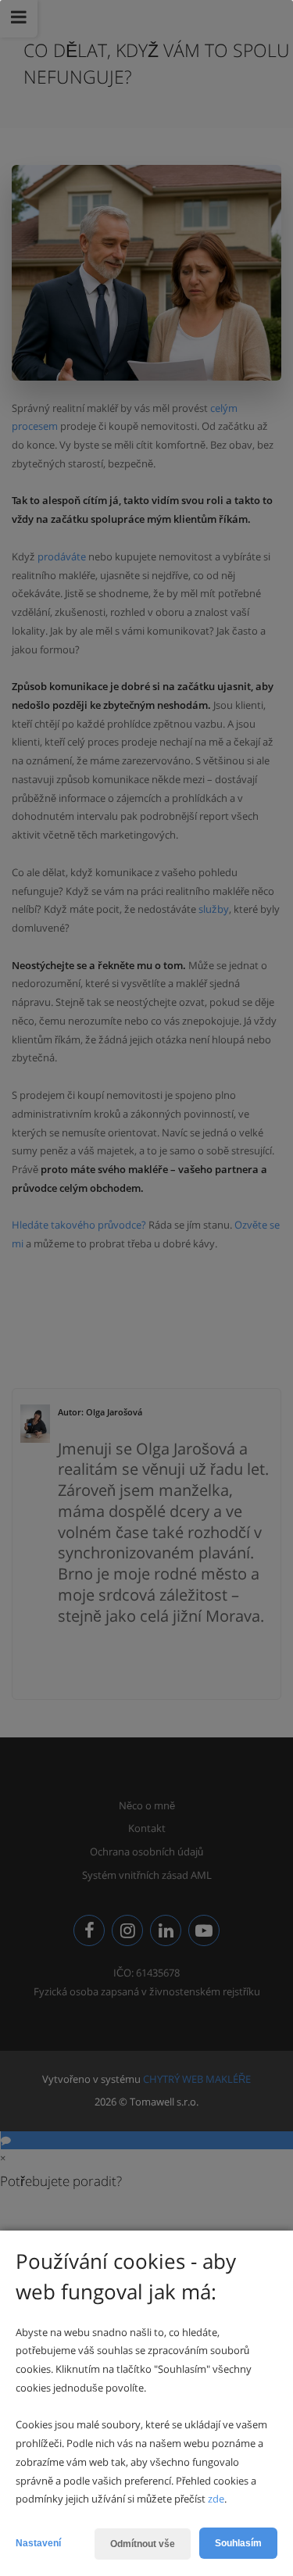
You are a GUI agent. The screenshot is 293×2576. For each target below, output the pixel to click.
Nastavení (38, 2543)
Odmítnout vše (143, 2544)
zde (216, 2499)
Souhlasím (238, 2543)
